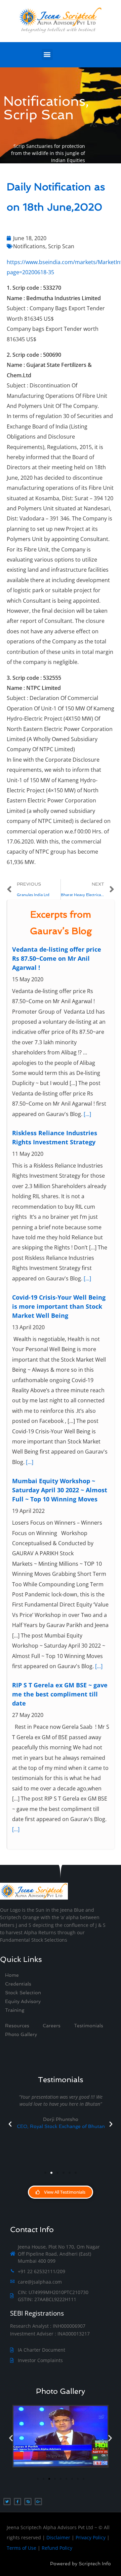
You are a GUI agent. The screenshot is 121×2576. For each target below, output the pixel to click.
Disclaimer (58, 2537)
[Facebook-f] (17, 2502)
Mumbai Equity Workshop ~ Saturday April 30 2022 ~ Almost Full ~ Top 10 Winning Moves (60, 1490)
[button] (47, 54)
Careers (52, 2026)
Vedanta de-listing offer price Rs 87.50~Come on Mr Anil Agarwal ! (57, 958)
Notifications (29, 246)
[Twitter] (7, 2502)
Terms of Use (22, 2548)
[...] (87, 1114)
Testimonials (89, 2026)
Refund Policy (57, 2548)
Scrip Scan (61, 246)
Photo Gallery (61, 2391)
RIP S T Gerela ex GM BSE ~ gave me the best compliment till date (60, 1694)
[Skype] (28, 2502)
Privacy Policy (91, 2537)
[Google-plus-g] (38, 2502)
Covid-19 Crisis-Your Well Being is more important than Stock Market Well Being (59, 1306)
